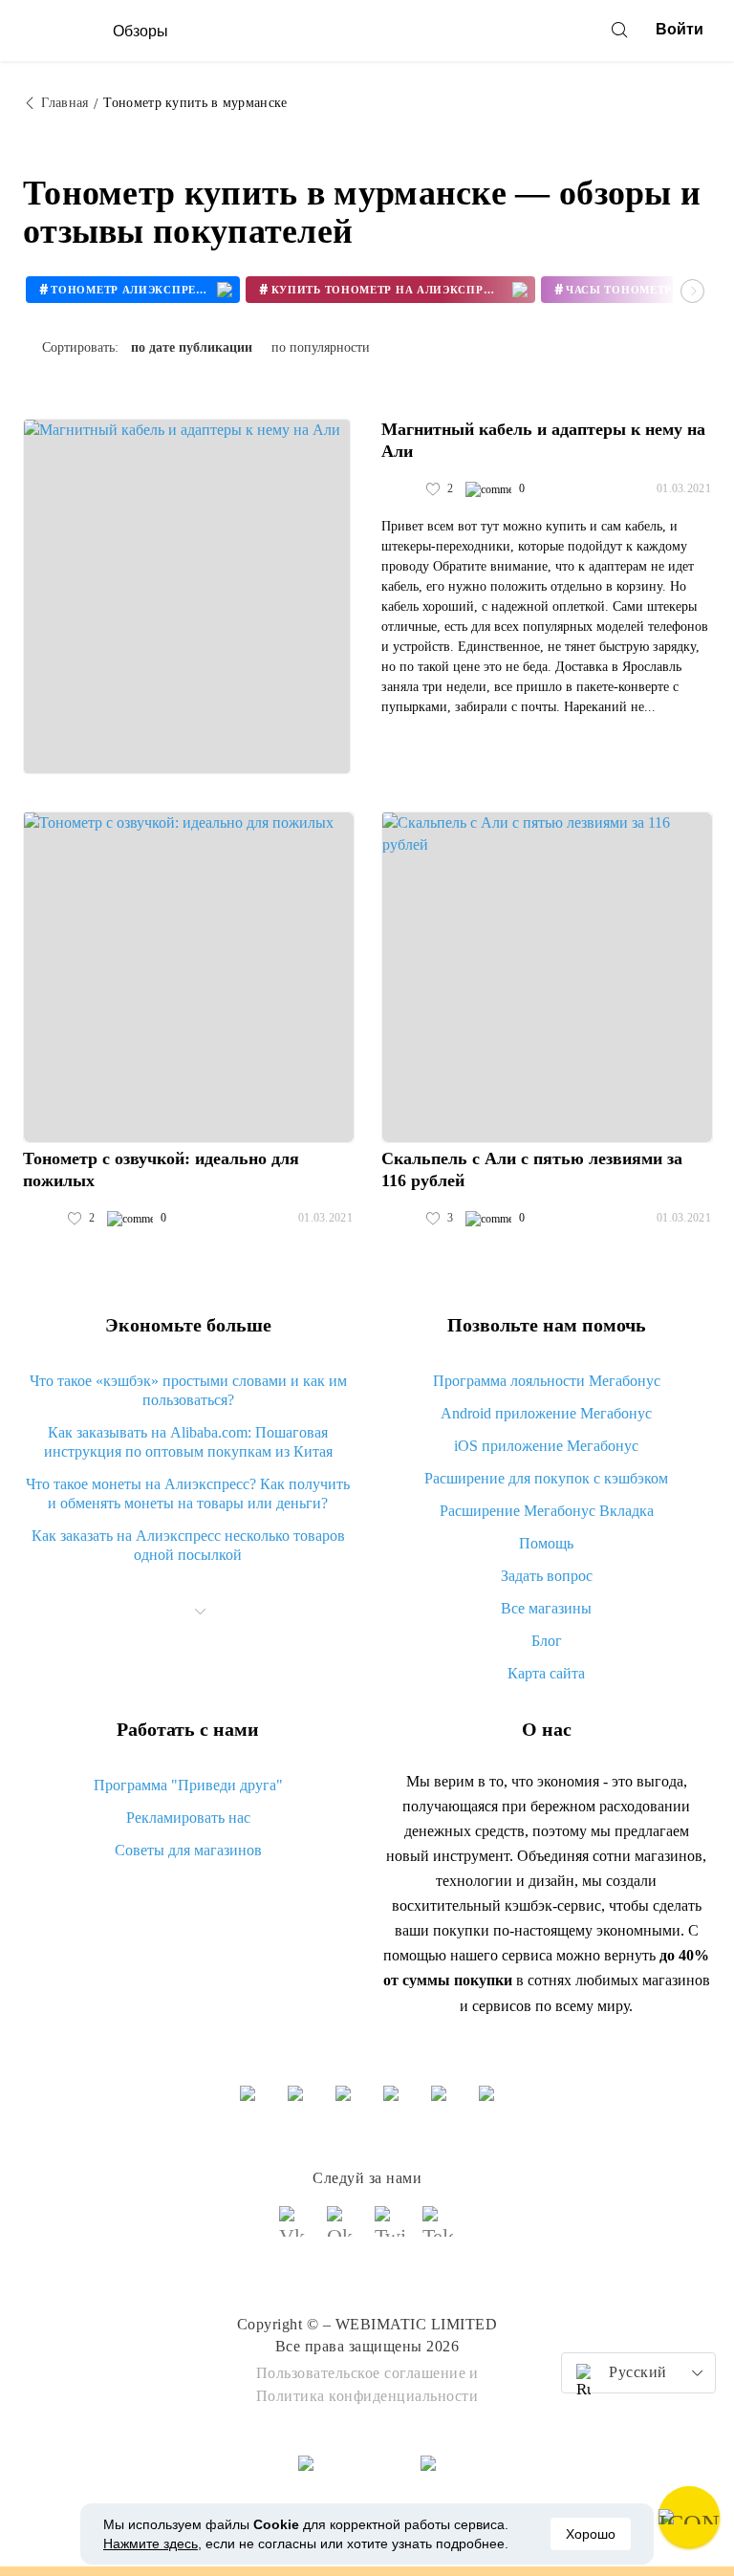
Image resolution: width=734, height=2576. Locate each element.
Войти (680, 29)
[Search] (619, 30)
